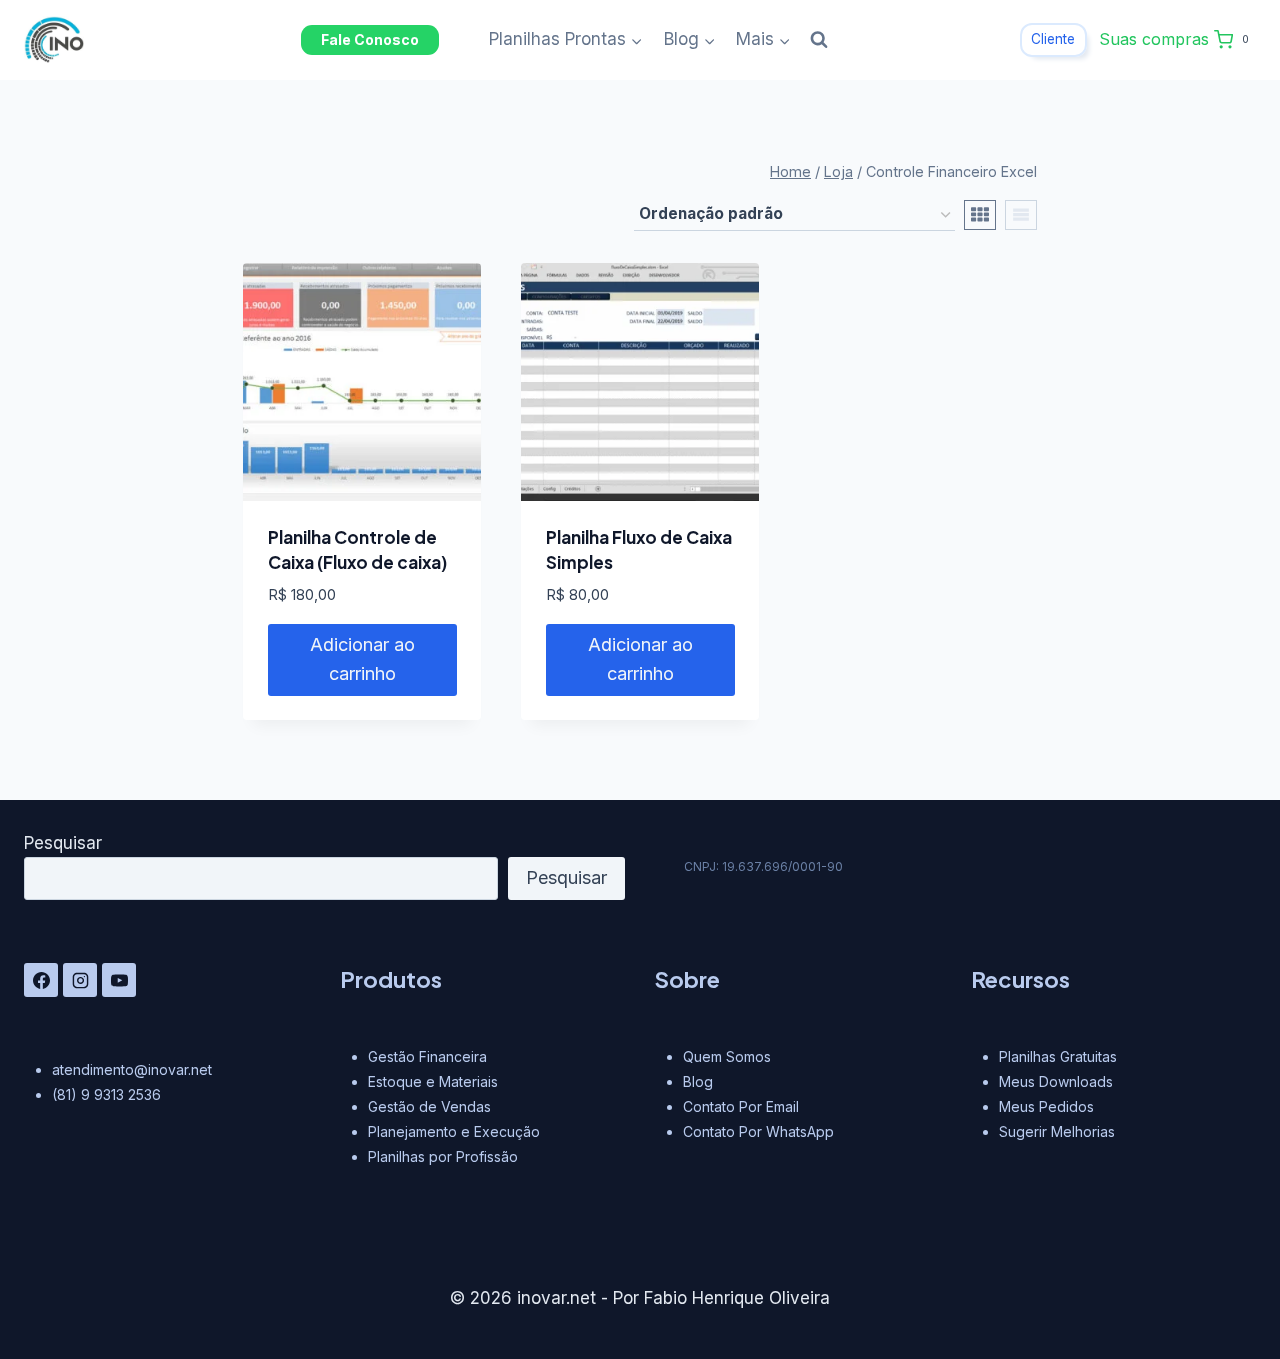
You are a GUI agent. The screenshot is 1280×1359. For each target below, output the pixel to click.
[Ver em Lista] (1021, 215)
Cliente (1053, 39)
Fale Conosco (370, 39)
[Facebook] (41, 980)
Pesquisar (63, 843)
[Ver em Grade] (980, 215)
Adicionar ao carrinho (362, 659)
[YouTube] (119, 980)
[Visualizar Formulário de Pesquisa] (819, 40)
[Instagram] (80, 980)
